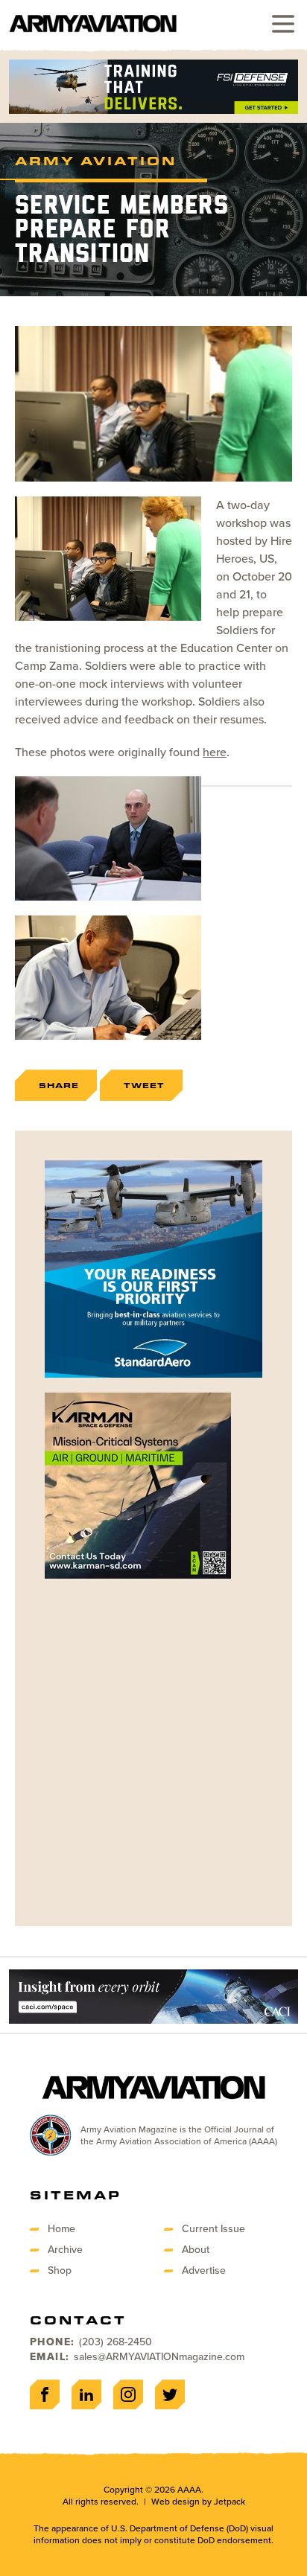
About (196, 2250)
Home (61, 2229)
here (215, 752)
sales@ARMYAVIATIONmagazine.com (159, 2357)
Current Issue (213, 2229)
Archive (65, 2250)
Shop (60, 2270)
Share (59, 1085)
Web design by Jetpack (198, 2502)
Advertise (204, 2270)
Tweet (144, 1085)
